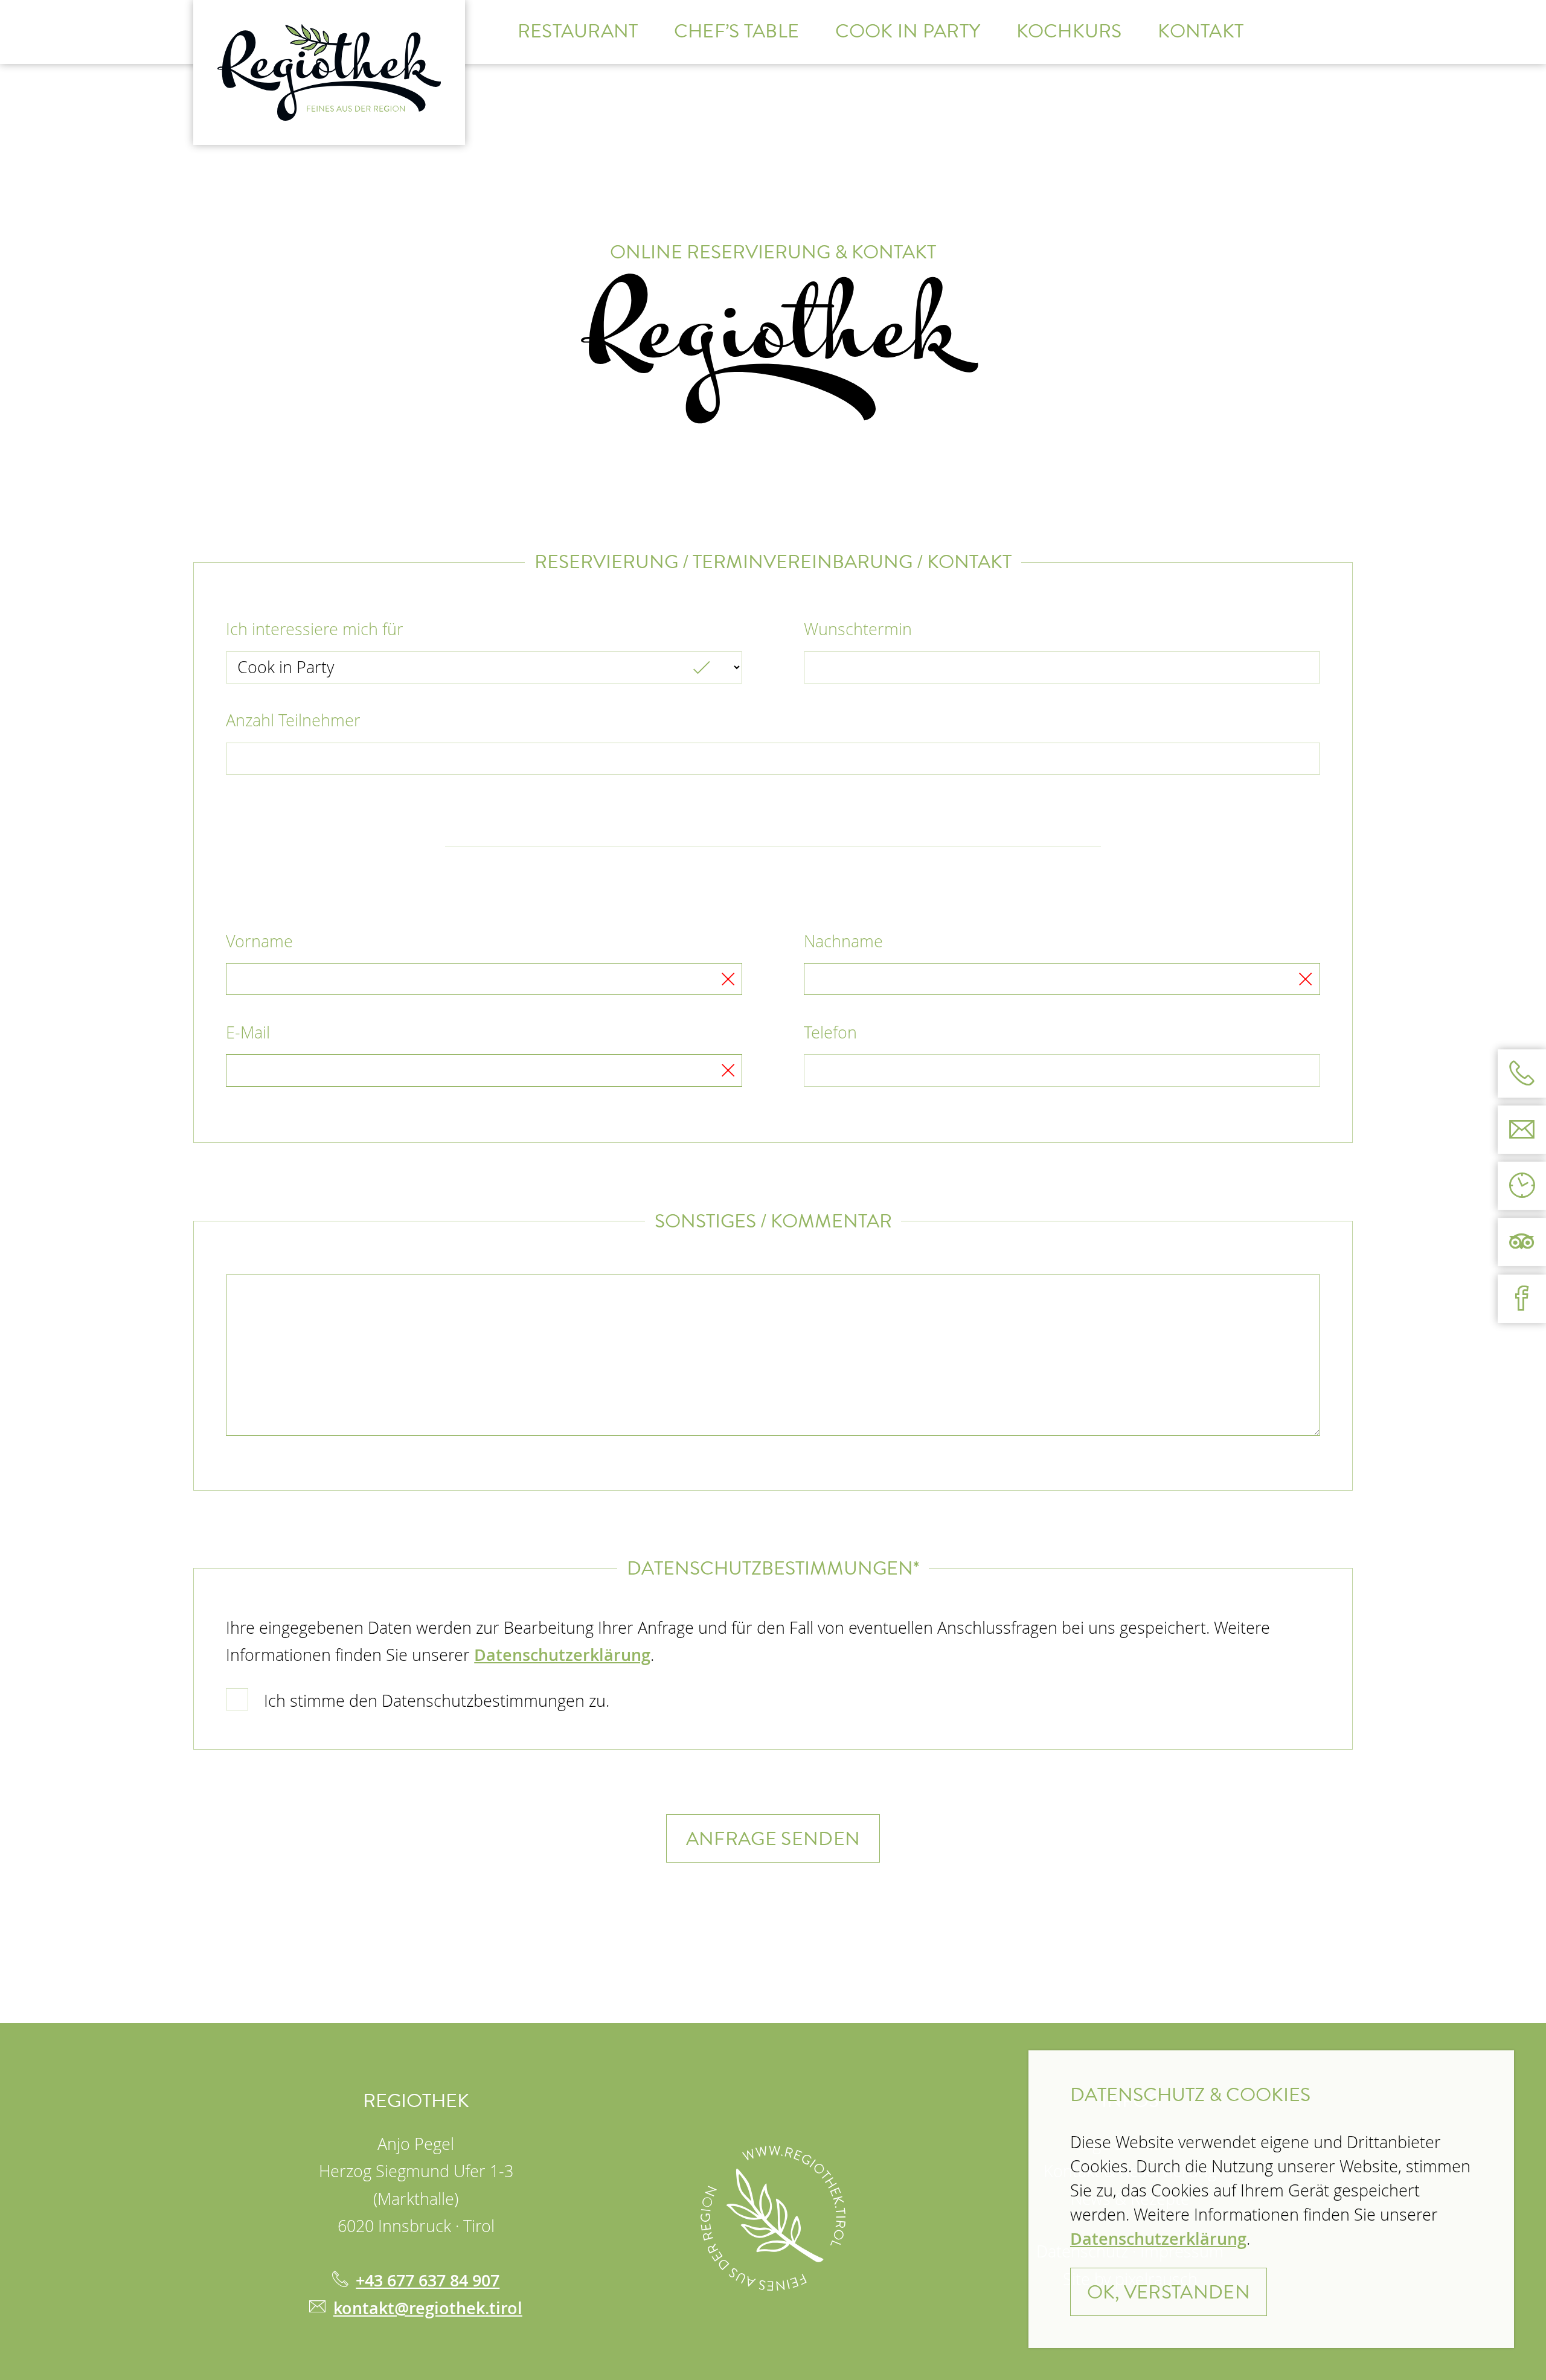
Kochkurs (1069, 31)
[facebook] (1522, 1299)
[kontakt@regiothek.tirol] (1522, 1130)
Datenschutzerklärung (562, 1655)
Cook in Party (908, 31)
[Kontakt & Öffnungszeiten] (1522, 1186)
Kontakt (1201, 31)
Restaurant (578, 31)
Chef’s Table (736, 31)
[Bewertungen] (1522, 1243)
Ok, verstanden (1169, 2292)
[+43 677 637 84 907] (1522, 1073)
